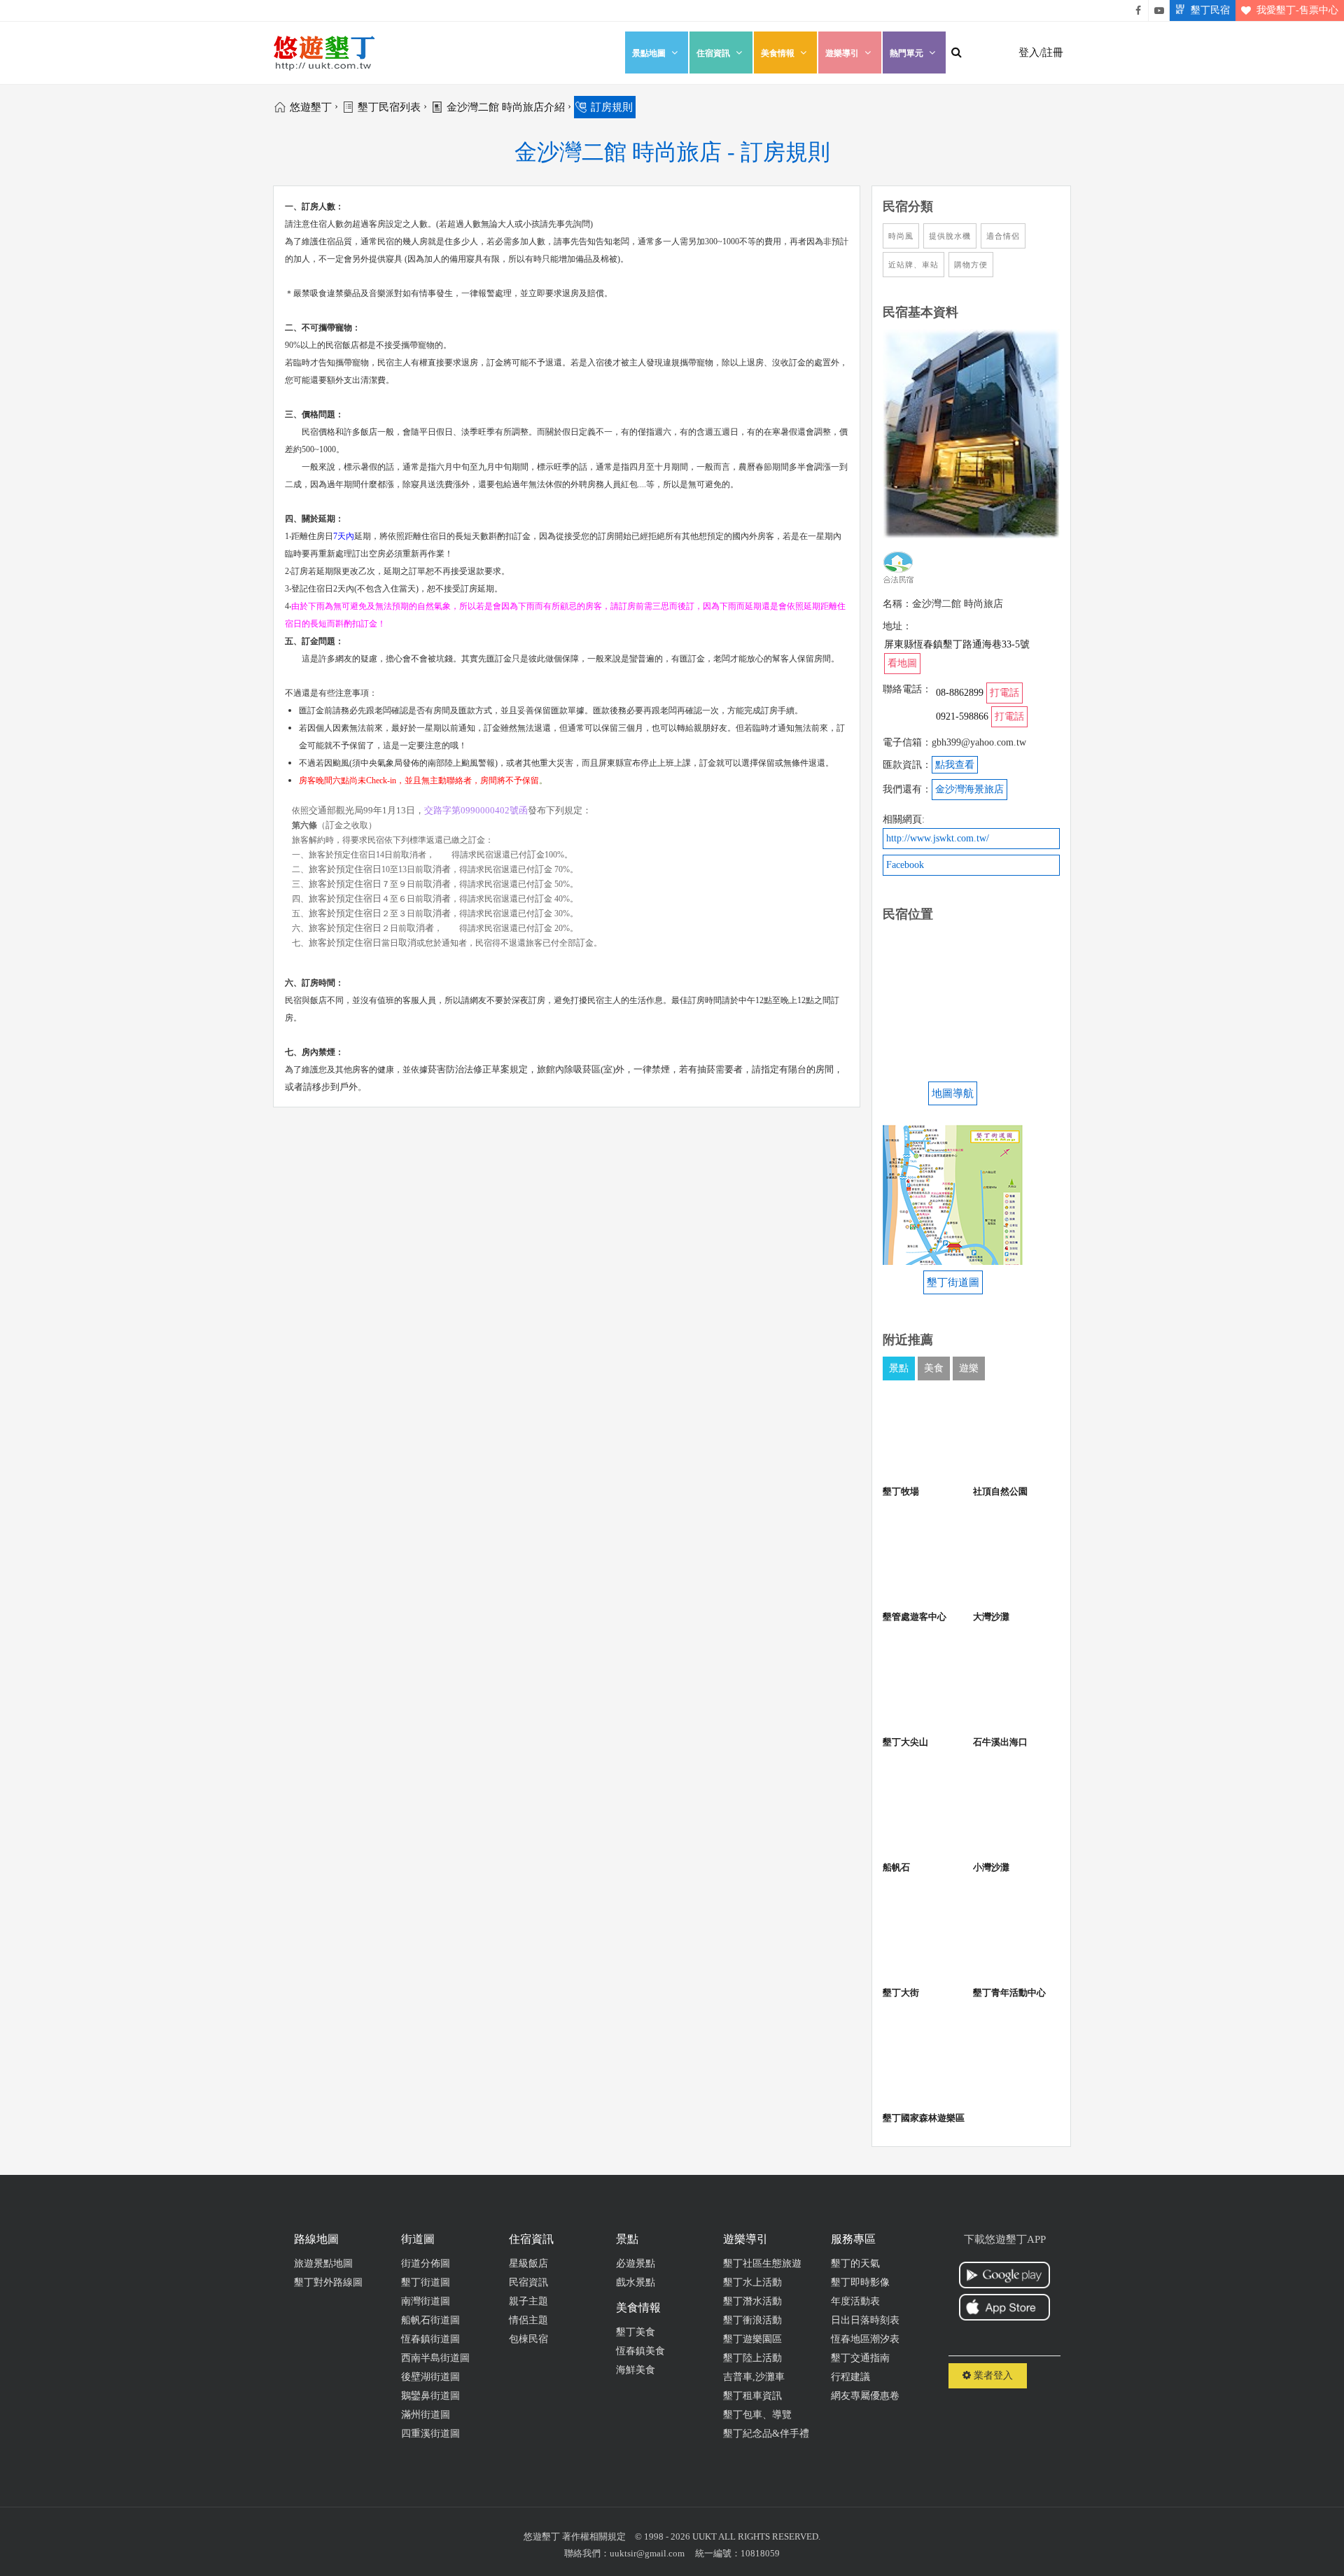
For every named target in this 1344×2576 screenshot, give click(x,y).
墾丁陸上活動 (752, 2358)
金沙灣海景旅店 (969, 789)
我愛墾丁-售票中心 (1297, 10)
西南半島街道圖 (435, 2358)
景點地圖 (649, 53)
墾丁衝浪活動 (752, 2320)
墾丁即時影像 (860, 2282)
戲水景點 (636, 2282)
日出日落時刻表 (865, 2320)
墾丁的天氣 (855, 2263)
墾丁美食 (636, 2332)
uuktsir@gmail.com (647, 2553)
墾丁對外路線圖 (328, 2282)
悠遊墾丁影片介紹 (1159, 10)
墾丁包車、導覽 (757, 2415)
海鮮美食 (636, 2370)
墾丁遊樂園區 (752, 2339)
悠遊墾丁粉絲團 (1138, 10)
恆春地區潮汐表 (865, 2339)
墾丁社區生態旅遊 (762, 2263)
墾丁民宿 (1210, 10)
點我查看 (955, 765)
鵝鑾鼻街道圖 (430, 2396)
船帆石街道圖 (430, 2320)
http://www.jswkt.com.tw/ (938, 838)
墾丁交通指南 (860, 2358)
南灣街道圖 (426, 2301)
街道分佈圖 (426, 2263)
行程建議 (850, 2377)
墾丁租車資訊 (752, 2396)
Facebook (905, 865)
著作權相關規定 (594, 2536)
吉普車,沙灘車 (754, 2377)
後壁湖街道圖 (430, 2377)
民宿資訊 (528, 2282)
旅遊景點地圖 (323, 2263)
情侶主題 (528, 2320)
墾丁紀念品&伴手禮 (766, 2434)
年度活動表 (855, 2301)
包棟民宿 (528, 2339)
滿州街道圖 (426, 2415)
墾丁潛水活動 (752, 2301)
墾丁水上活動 (752, 2282)
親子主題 (528, 2301)
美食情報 (778, 53)
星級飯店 (528, 2263)
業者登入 (992, 2375)
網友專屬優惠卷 (865, 2396)
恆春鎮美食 (640, 2351)
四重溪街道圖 (430, 2434)
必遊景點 (636, 2263)
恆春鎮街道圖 (430, 2339)
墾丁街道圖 (426, 2282)
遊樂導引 (842, 53)
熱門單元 (906, 53)
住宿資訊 (713, 53)
